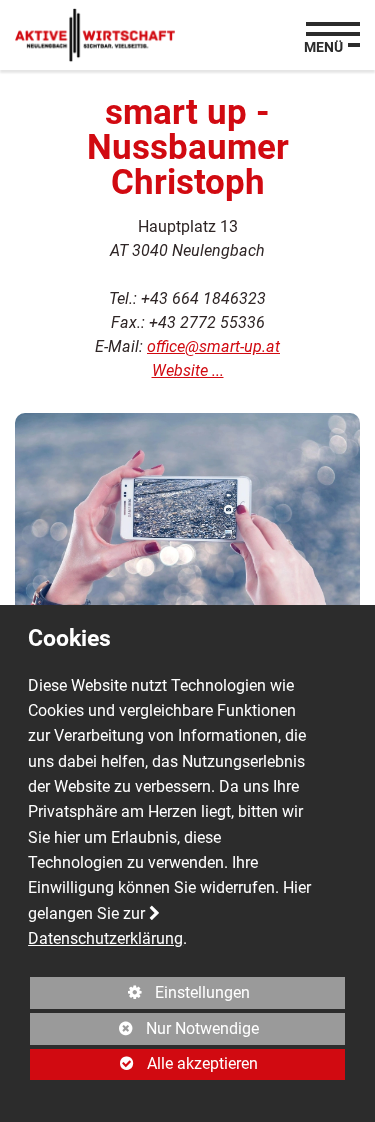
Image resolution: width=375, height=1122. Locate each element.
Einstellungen (140, 996)
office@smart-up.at (213, 346)
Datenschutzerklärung (105, 938)
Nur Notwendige (144, 1032)
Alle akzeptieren (144, 1063)
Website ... (188, 370)
